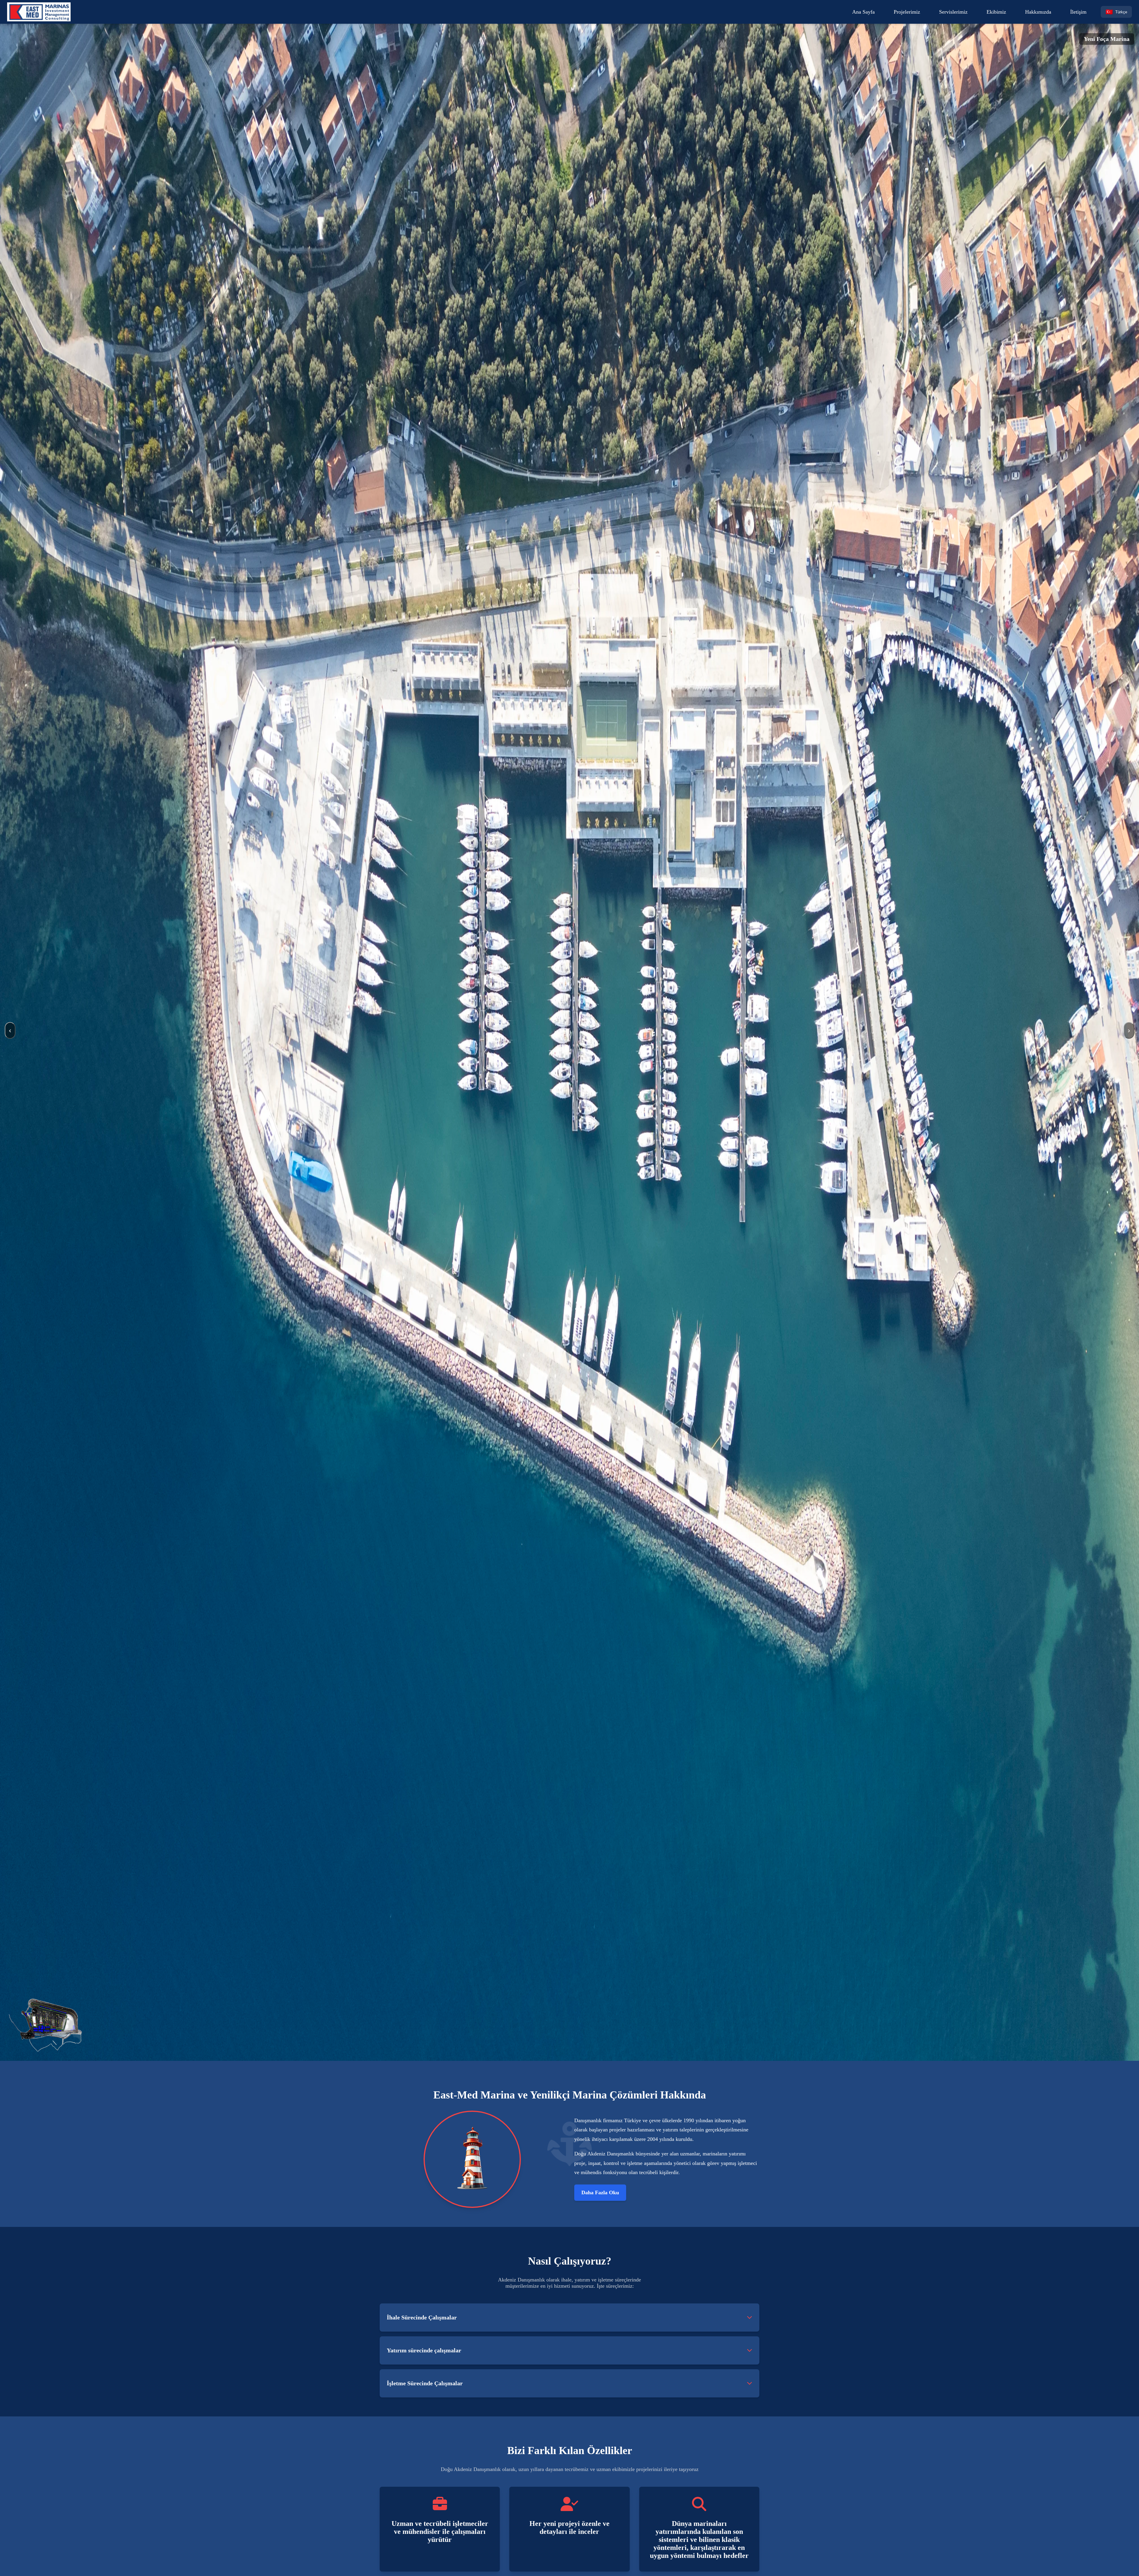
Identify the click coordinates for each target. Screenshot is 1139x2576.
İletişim (1078, 12)
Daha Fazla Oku (600, 2192)
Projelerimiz (907, 12)
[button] (750, 2318)
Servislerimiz (953, 12)
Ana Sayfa (863, 12)
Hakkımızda (1038, 12)
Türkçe (1116, 12)
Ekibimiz (996, 12)
